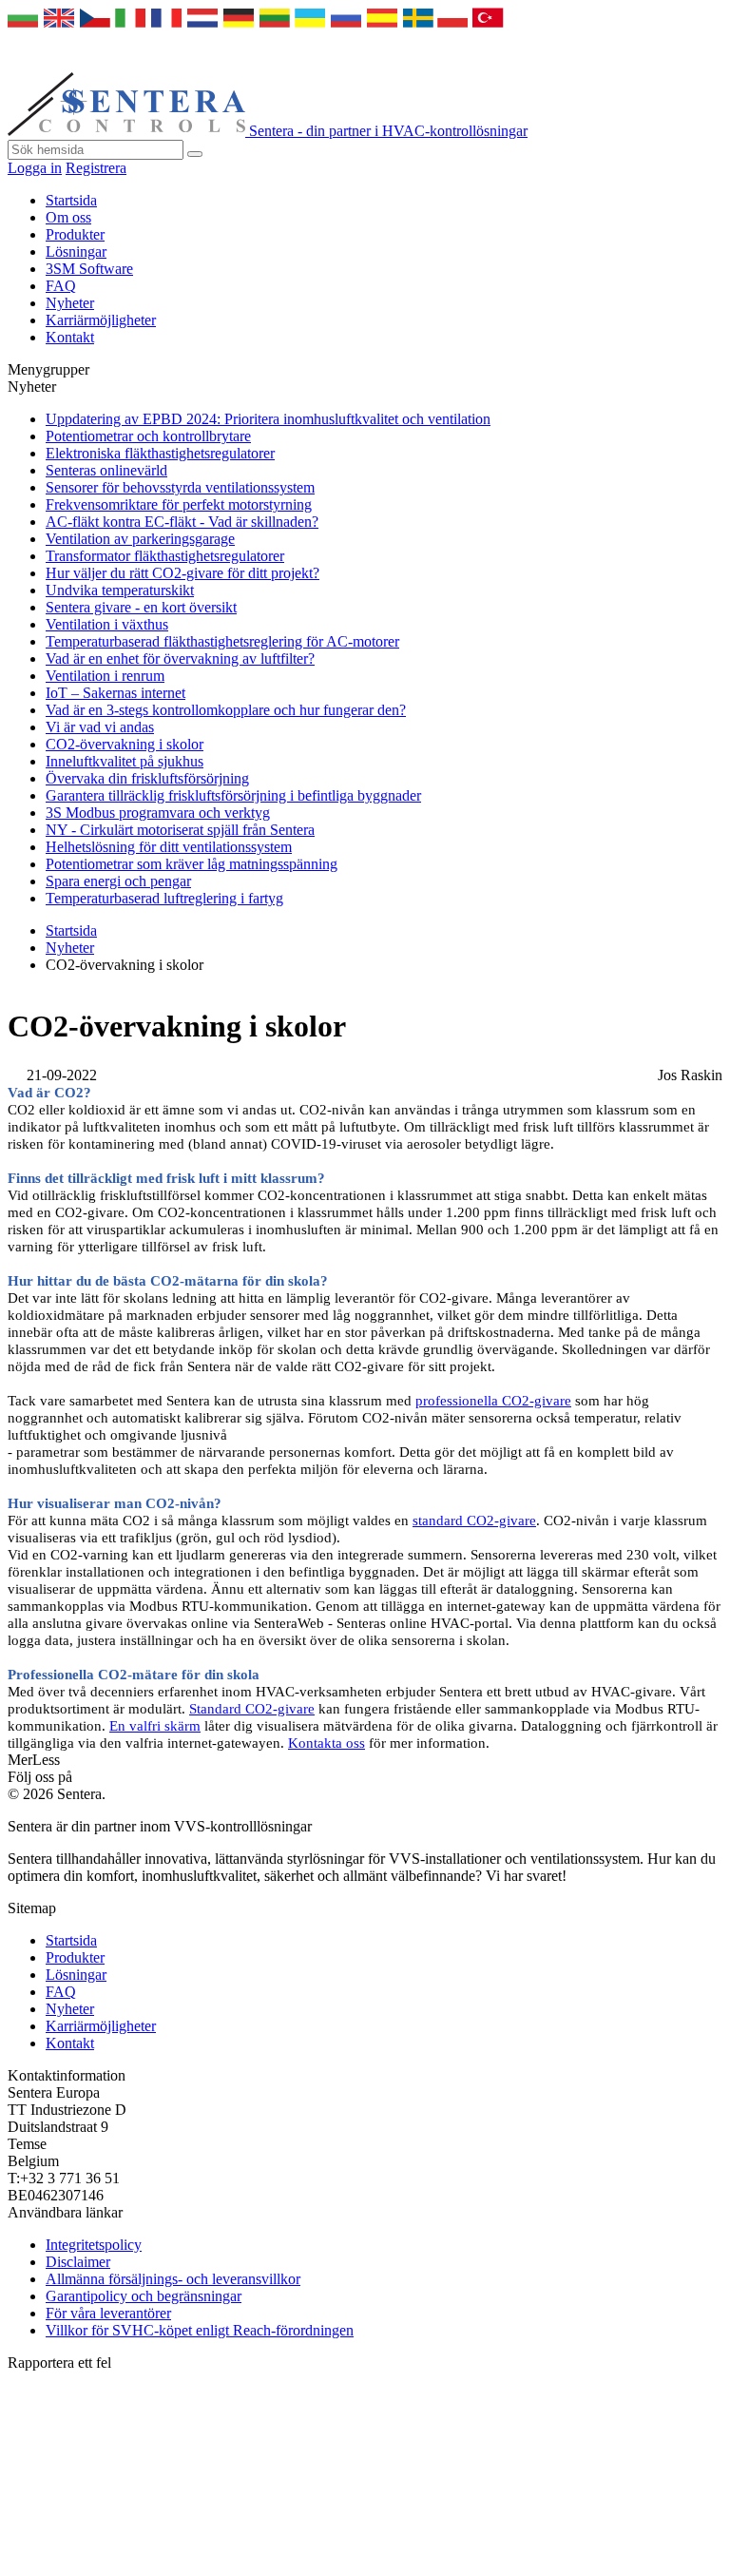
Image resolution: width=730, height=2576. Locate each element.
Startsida (71, 200)
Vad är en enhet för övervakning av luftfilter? (180, 659)
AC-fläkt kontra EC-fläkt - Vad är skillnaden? (182, 522)
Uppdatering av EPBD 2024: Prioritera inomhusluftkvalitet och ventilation (268, 419)
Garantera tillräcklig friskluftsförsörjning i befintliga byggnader (233, 795)
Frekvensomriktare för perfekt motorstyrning (179, 504)
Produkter (75, 234)
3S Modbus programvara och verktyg (158, 813)
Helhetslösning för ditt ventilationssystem (169, 847)
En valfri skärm (155, 1726)
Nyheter (70, 303)
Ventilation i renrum (105, 676)
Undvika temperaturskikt (120, 590)
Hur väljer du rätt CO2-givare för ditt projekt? (182, 573)
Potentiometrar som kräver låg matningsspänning (192, 864)
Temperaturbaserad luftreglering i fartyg (164, 898)
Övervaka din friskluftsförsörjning (147, 778)
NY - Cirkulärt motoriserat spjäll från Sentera (180, 830)
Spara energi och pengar (118, 881)
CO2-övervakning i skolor (125, 744)
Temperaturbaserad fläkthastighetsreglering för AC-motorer (222, 641)
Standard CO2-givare (252, 1709)
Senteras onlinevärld (106, 470)
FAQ (61, 286)
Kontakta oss (327, 1743)
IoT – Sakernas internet (115, 693)
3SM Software (89, 269)
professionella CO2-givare (493, 1401)
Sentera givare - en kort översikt (141, 607)
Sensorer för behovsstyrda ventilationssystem (180, 487)
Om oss (68, 217)
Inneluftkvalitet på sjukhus (125, 761)
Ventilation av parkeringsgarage (140, 539)
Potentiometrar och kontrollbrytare (148, 436)
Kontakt (70, 337)
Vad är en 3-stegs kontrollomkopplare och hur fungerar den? (226, 710)
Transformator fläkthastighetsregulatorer (165, 556)
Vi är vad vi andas (100, 727)
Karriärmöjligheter (101, 320)
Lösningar (76, 252)
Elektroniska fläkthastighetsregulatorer (160, 453)
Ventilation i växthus (107, 624)
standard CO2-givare (474, 1520)
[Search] (195, 154)
